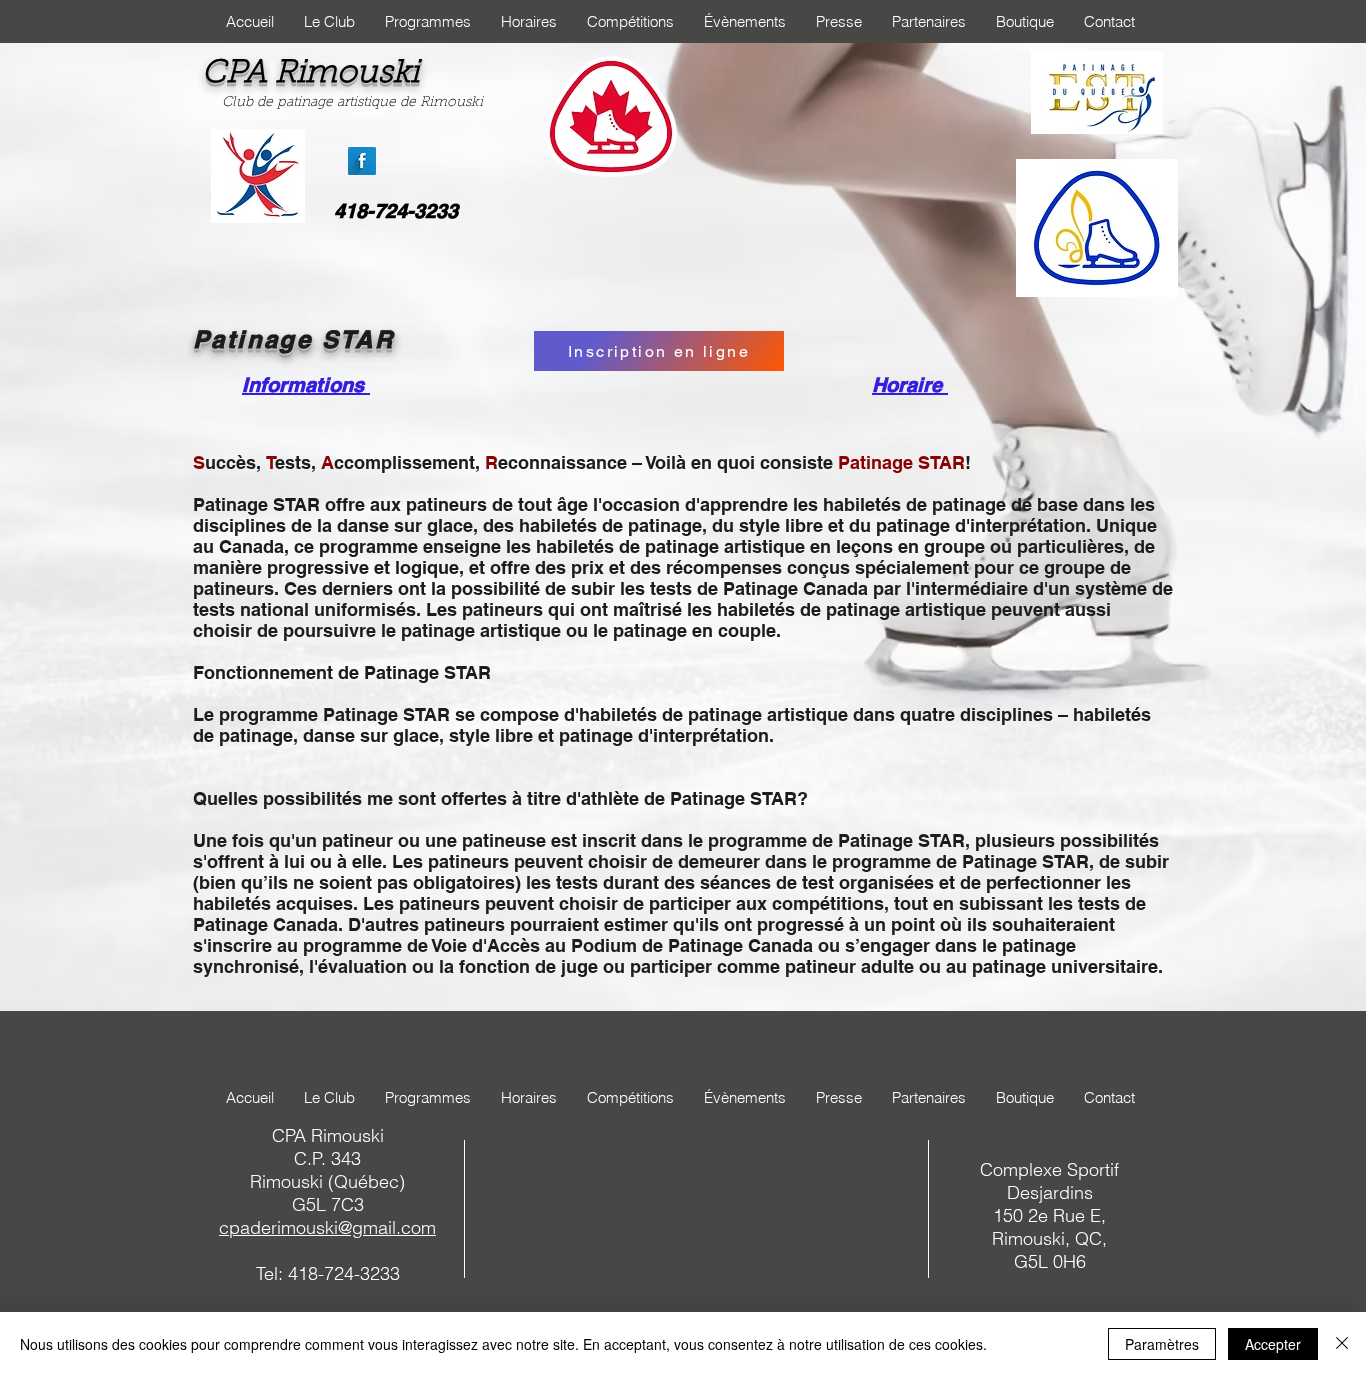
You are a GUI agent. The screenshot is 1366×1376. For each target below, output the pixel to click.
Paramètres (1162, 1344)
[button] (329, 21)
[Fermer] (1342, 1344)
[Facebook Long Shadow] (362, 161)
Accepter (1273, 1344)
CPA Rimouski (310, 74)
